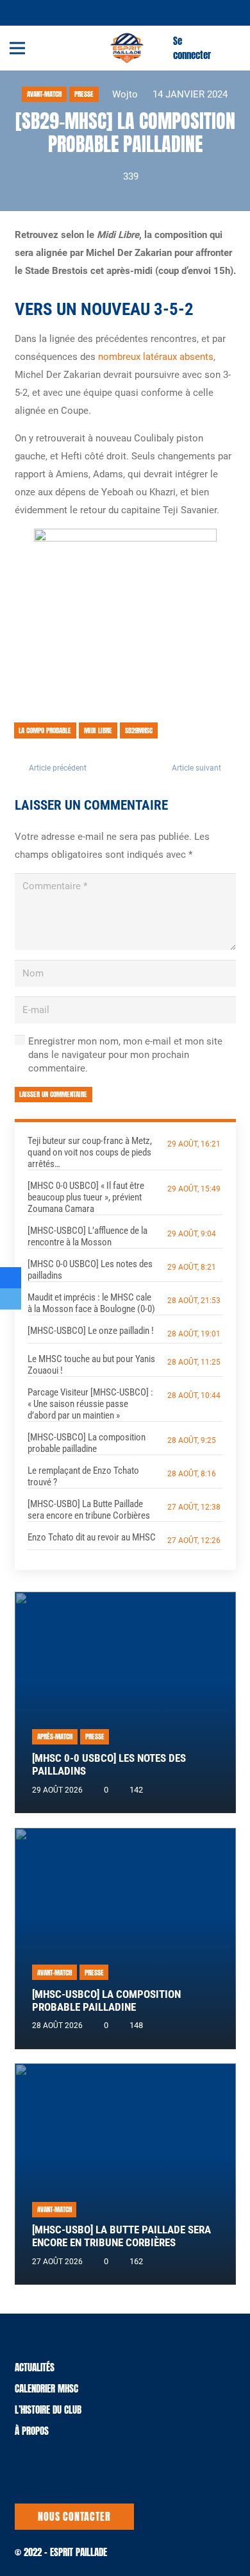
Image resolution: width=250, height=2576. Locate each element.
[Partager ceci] (11, 1278)
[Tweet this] (11, 1299)
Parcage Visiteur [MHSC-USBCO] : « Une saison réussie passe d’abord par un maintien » (90, 1404)
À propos (32, 2431)
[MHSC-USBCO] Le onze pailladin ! (91, 1331)
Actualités (35, 2367)
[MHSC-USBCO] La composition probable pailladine (87, 1443)
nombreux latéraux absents (156, 357)
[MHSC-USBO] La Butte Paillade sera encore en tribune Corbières (89, 1510)
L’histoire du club (48, 2410)
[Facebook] (40, 12)
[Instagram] (56, 13)
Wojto (125, 94)
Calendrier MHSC (46, 2388)
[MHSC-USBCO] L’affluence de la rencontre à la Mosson (88, 1236)
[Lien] (127, 48)
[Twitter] (25, 12)
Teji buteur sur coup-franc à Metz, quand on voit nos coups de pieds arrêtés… (90, 1152)
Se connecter (192, 48)
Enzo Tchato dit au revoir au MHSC (92, 1537)
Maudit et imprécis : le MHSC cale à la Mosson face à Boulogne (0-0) (91, 1303)
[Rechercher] (233, 48)
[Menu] (17, 48)
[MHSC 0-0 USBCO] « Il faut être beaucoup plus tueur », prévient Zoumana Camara (86, 1197)
